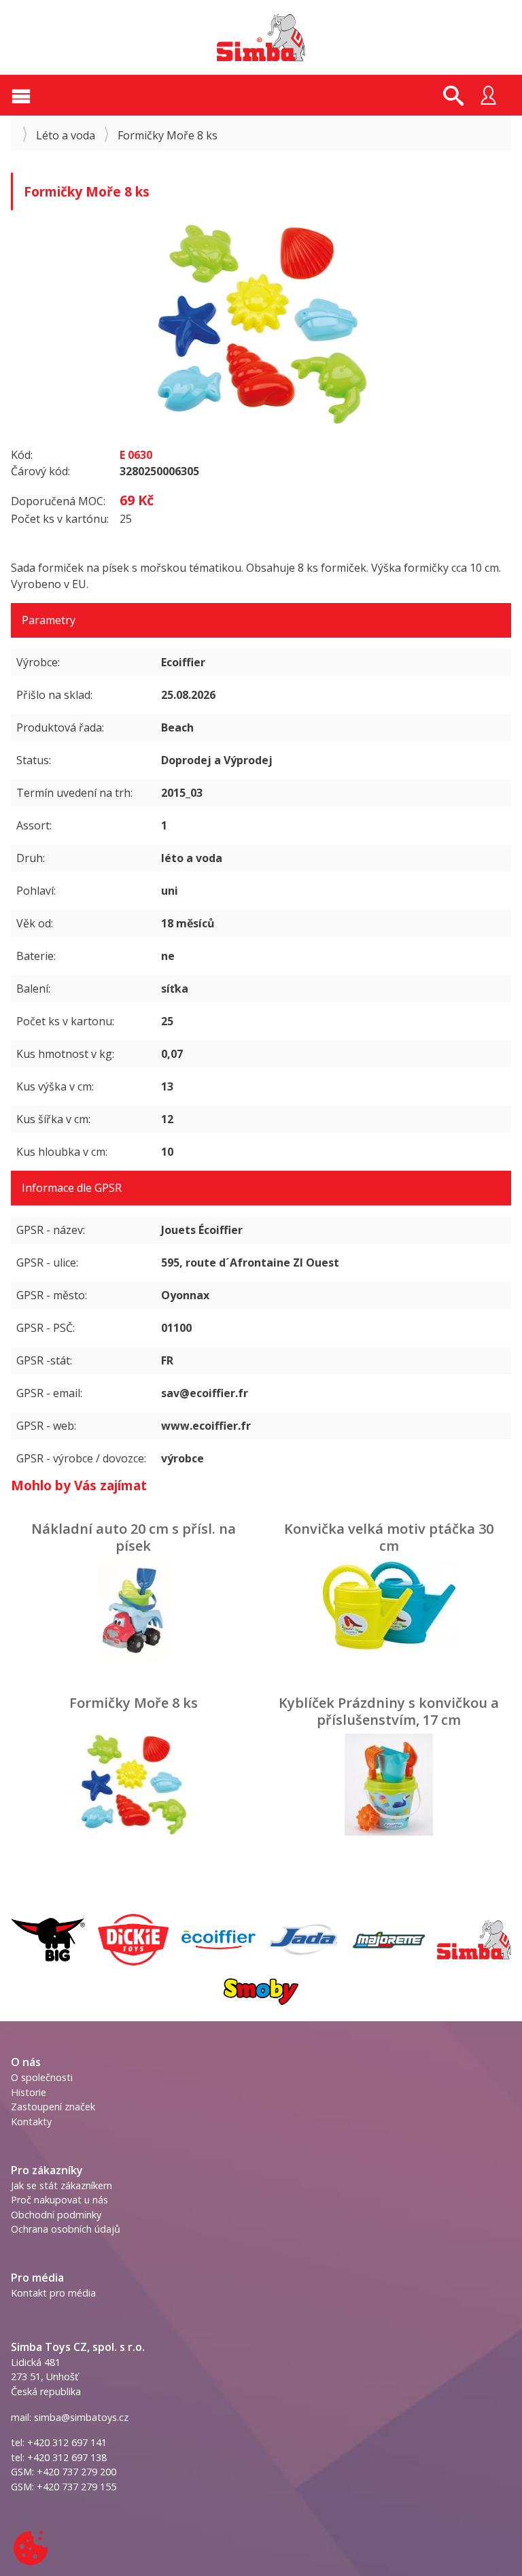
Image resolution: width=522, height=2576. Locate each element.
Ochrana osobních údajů (66, 2229)
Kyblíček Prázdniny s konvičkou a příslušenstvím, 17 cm (389, 1711)
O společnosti (42, 2077)
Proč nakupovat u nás (59, 2200)
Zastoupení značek (53, 2107)
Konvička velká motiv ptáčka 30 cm (389, 1537)
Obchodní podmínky (56, 2215)
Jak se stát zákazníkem (62, 2185)
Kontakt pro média (53, 2293)
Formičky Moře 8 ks (134, 1703)
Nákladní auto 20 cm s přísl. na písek (134, 1537)
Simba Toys (261, 37)
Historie (29, 2092)
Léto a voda (66, 135)
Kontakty (31, 2122)
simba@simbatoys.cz (81, 2417)
